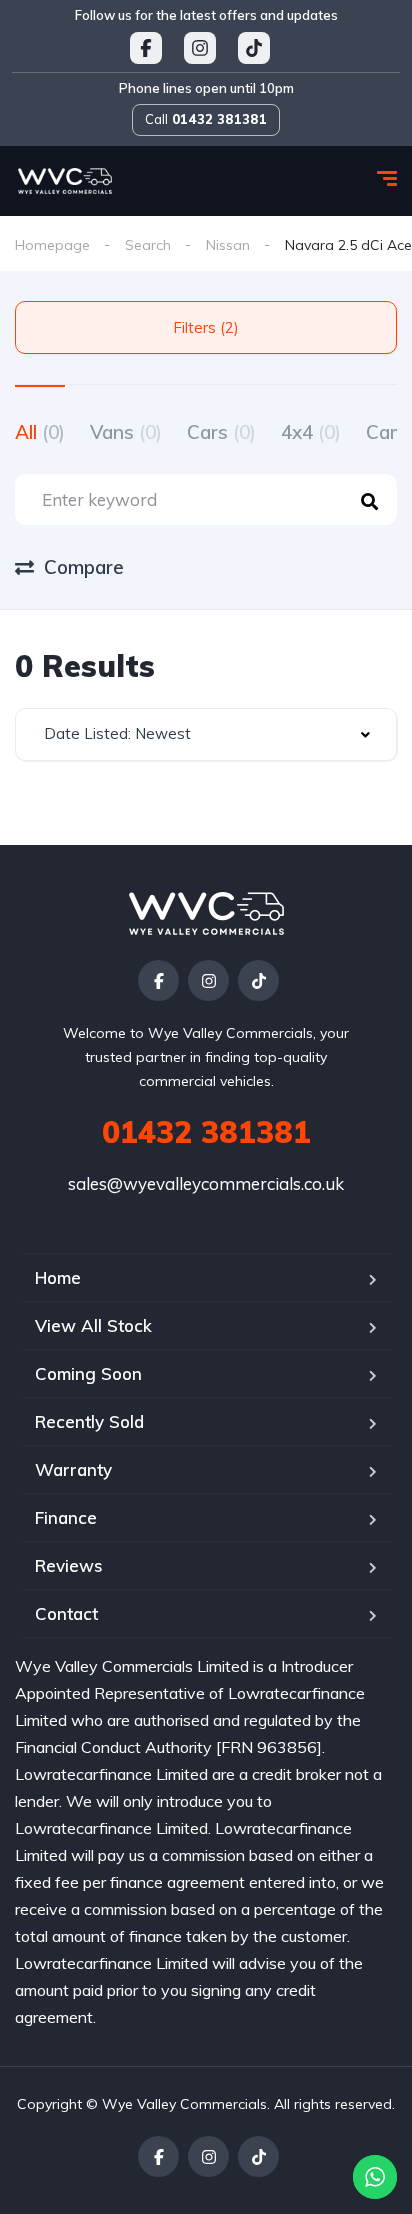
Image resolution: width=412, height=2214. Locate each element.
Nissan (228, 245)
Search (148, 245)
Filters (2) (206, 327)
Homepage (52, 245)
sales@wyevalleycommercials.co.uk (206, 1183)
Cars (221, 432)
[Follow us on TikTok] (254, 48)
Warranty (73, 1469)
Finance (66, 1517)
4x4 (311, 432)
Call (206, 119)
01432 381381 (206, 1132)
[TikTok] (258, 980)
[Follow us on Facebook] (146, 48)
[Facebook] (158, 980)
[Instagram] (208, 980)
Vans (126, 432)
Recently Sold (89, 1421)
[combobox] (206, 734)
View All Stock (93, 1325)
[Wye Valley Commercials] (65, 181)
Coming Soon (88, 1373)
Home (58, 1277)
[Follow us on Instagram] (200, 48)
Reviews (69, 1565)
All (40, 432)
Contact (66, 1613)
